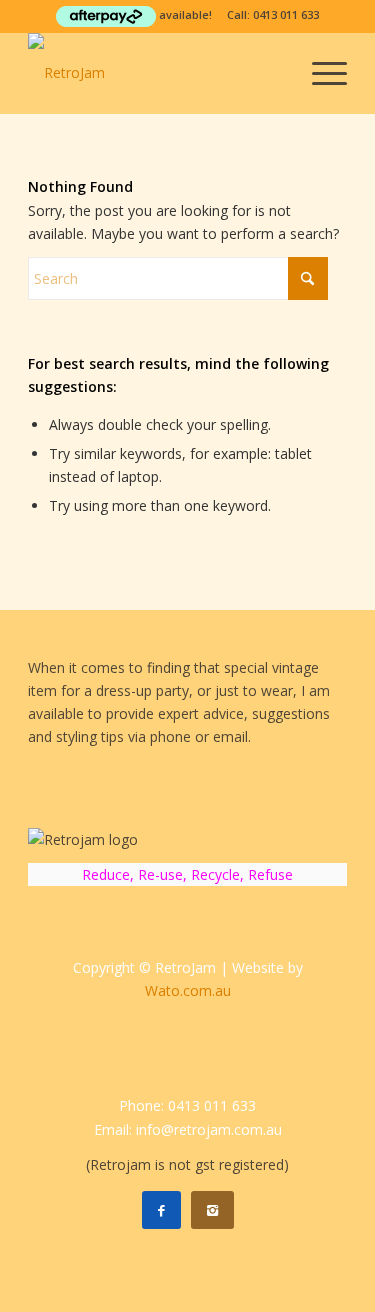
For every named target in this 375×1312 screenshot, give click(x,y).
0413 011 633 (286, 14)
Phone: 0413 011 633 (187, 1105)
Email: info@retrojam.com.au (188, 1129)
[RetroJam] (155, 73)
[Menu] (319, 73)
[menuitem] (319, 73)
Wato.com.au (188, 990)
